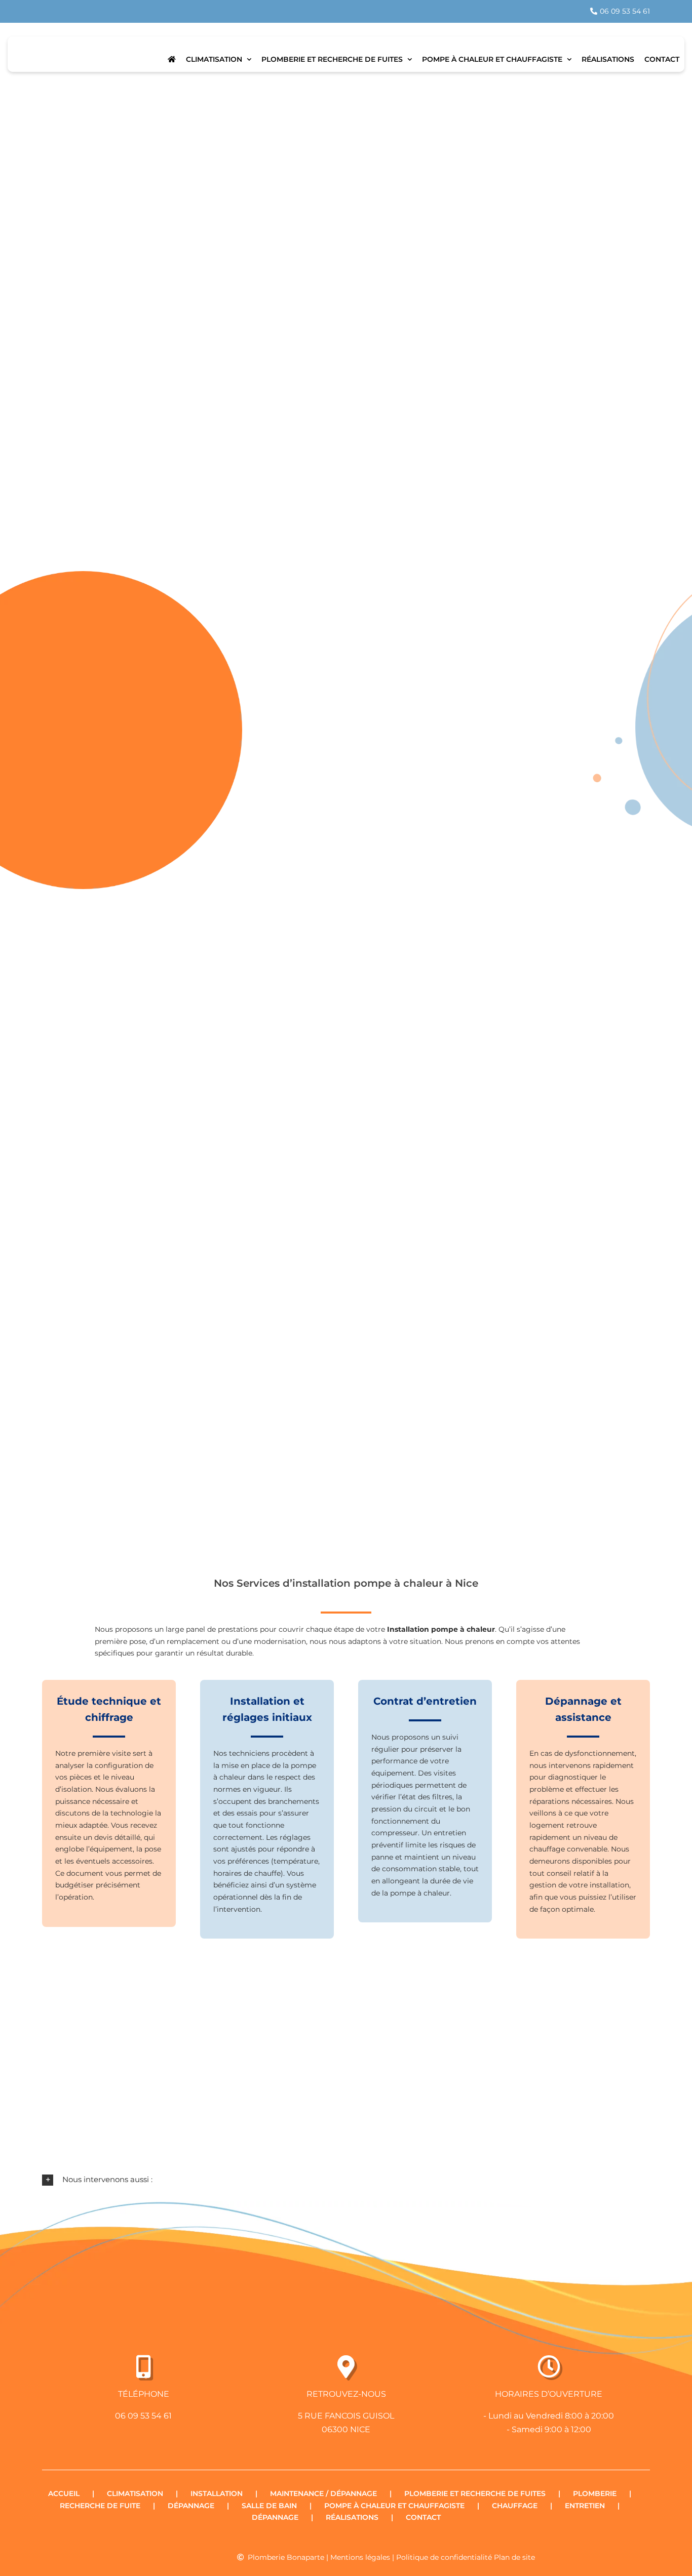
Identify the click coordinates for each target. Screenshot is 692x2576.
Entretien (585, 2506)
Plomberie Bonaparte (286, 2557)
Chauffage (515, 2506)
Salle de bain (269, 2506)
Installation (217, 2493)
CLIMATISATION (135, 2493)
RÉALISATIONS (352, 2517)
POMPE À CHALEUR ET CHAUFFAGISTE (394, 2506)
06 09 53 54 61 (143, 2416)
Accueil (64, 2493)
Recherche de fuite (100, 2506)
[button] (346, 2180)
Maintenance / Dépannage (323, 2493)
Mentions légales (360, 2557)
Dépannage (191, 2506)
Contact (423, 2517)
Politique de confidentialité (444, 2557)
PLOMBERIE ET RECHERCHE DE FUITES (475, 2493)
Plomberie (595, 2493)
